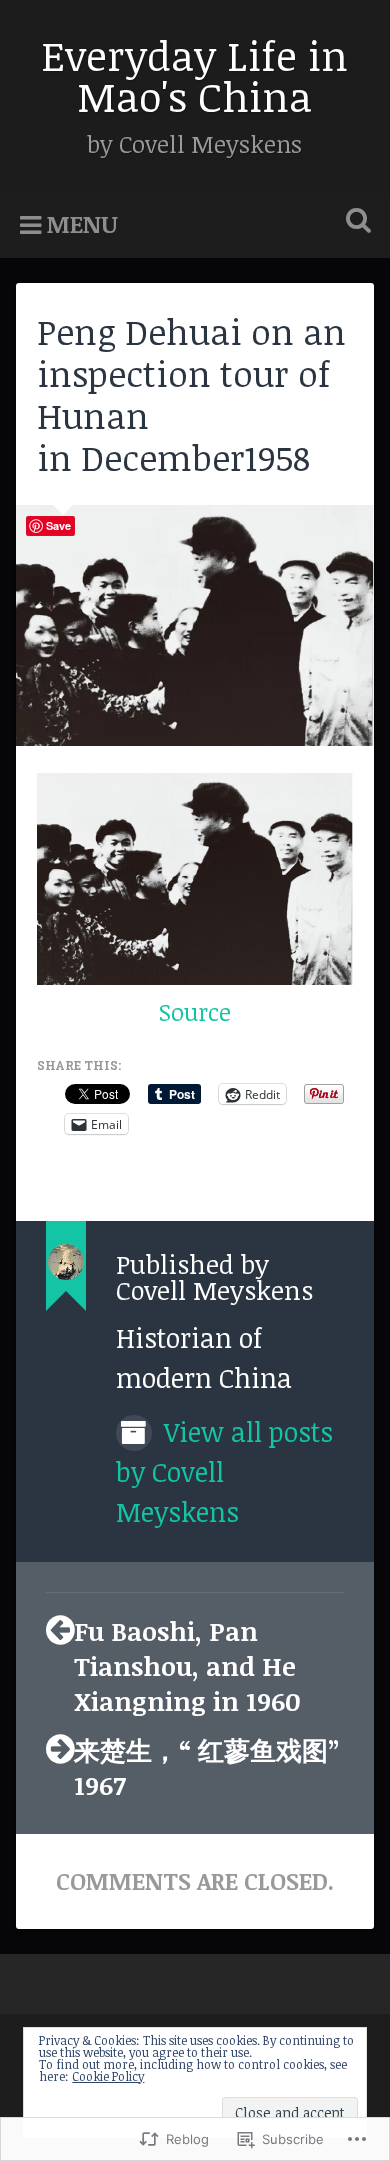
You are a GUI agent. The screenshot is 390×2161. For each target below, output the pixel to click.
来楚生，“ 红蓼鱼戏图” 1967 (207, 1767)
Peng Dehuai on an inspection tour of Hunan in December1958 (191, 394)
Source (195, 1012)
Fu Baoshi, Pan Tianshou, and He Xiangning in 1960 (187, 1665)
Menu (82, 224)
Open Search (355, 222)
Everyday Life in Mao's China (194, 75)
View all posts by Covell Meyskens (224, 1471)
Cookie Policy (108, 2076)
